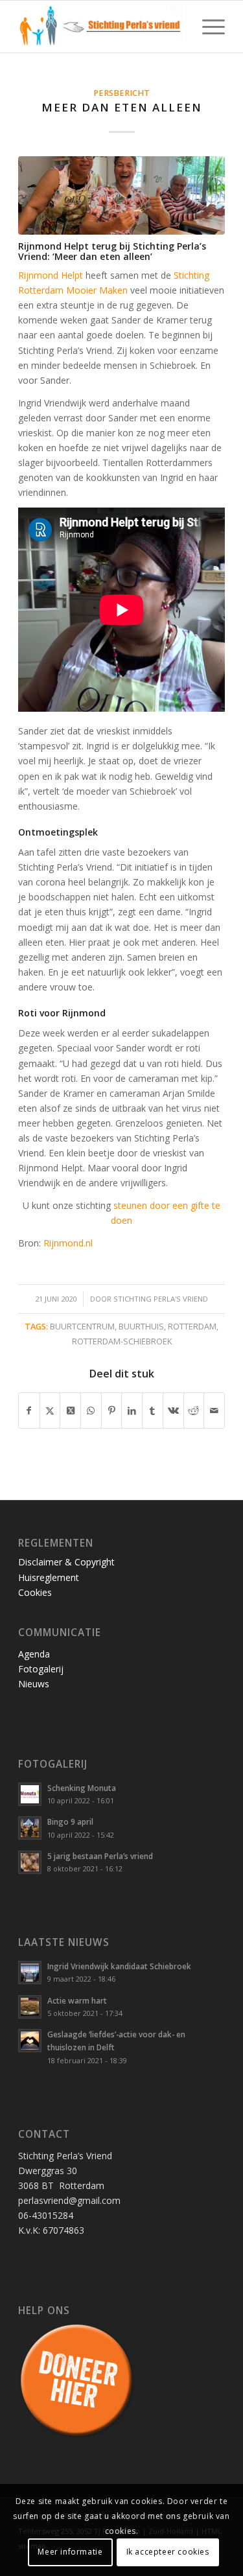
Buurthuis (141, 1327)
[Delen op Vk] (173, 1411)
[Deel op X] (70, 1411)
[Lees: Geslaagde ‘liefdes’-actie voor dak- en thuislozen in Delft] (30, 2041)
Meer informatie (70, 2552)
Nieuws (34, 1684)
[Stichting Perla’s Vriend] (101, 27)
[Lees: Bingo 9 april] (30, 1828)
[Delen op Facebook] (29, 1411)
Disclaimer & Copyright (66, 1562)
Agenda (34, 1654)
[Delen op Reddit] (194, 1411)
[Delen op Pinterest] (112, 1411)
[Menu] (207, 27)
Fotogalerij (41, 1669)
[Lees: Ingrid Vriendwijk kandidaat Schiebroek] (30, 1973)
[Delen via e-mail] (214, 1411)
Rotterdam (192, 1327)
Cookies (35, 1592)
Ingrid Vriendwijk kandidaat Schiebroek (119, 1966)
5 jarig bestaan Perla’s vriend (100, 1856)
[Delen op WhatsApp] (91, 1411)
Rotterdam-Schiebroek (122, 1341)
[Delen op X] (50, 1411)
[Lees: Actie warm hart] (30, 2007)
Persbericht (121, 93)
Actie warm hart (77, 2000)
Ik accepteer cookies (168, 2552)
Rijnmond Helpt (51, 275)
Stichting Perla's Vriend (161, 1299)
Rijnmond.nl (68, 1243)
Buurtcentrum (82, 1327)
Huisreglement (49, 1577)
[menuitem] (207, 27)
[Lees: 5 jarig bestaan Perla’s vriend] (30, 1862)
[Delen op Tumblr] (153, 1411)
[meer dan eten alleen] (121, 195)
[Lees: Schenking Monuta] (30, 1794)
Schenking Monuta (82, 1788)
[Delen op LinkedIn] (132, 1411)
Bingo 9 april (70, 1821)
